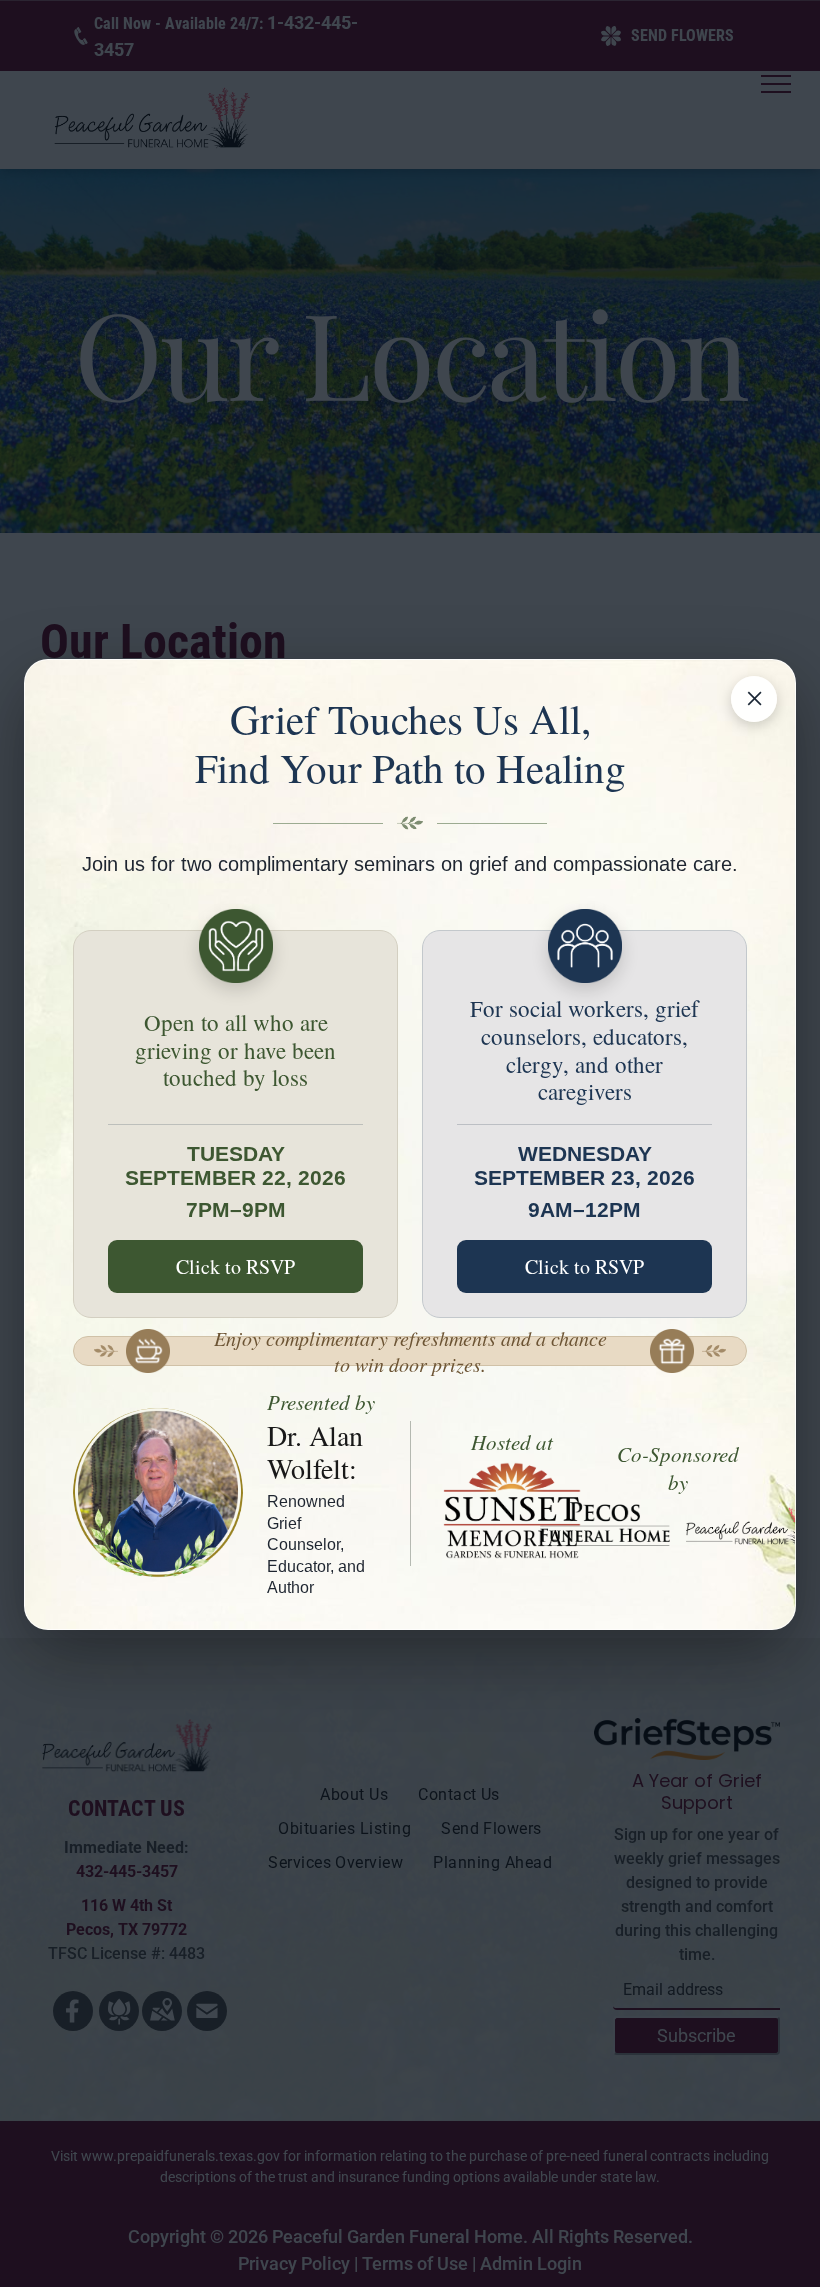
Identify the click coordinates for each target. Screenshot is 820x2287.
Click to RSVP (235, 1266)
